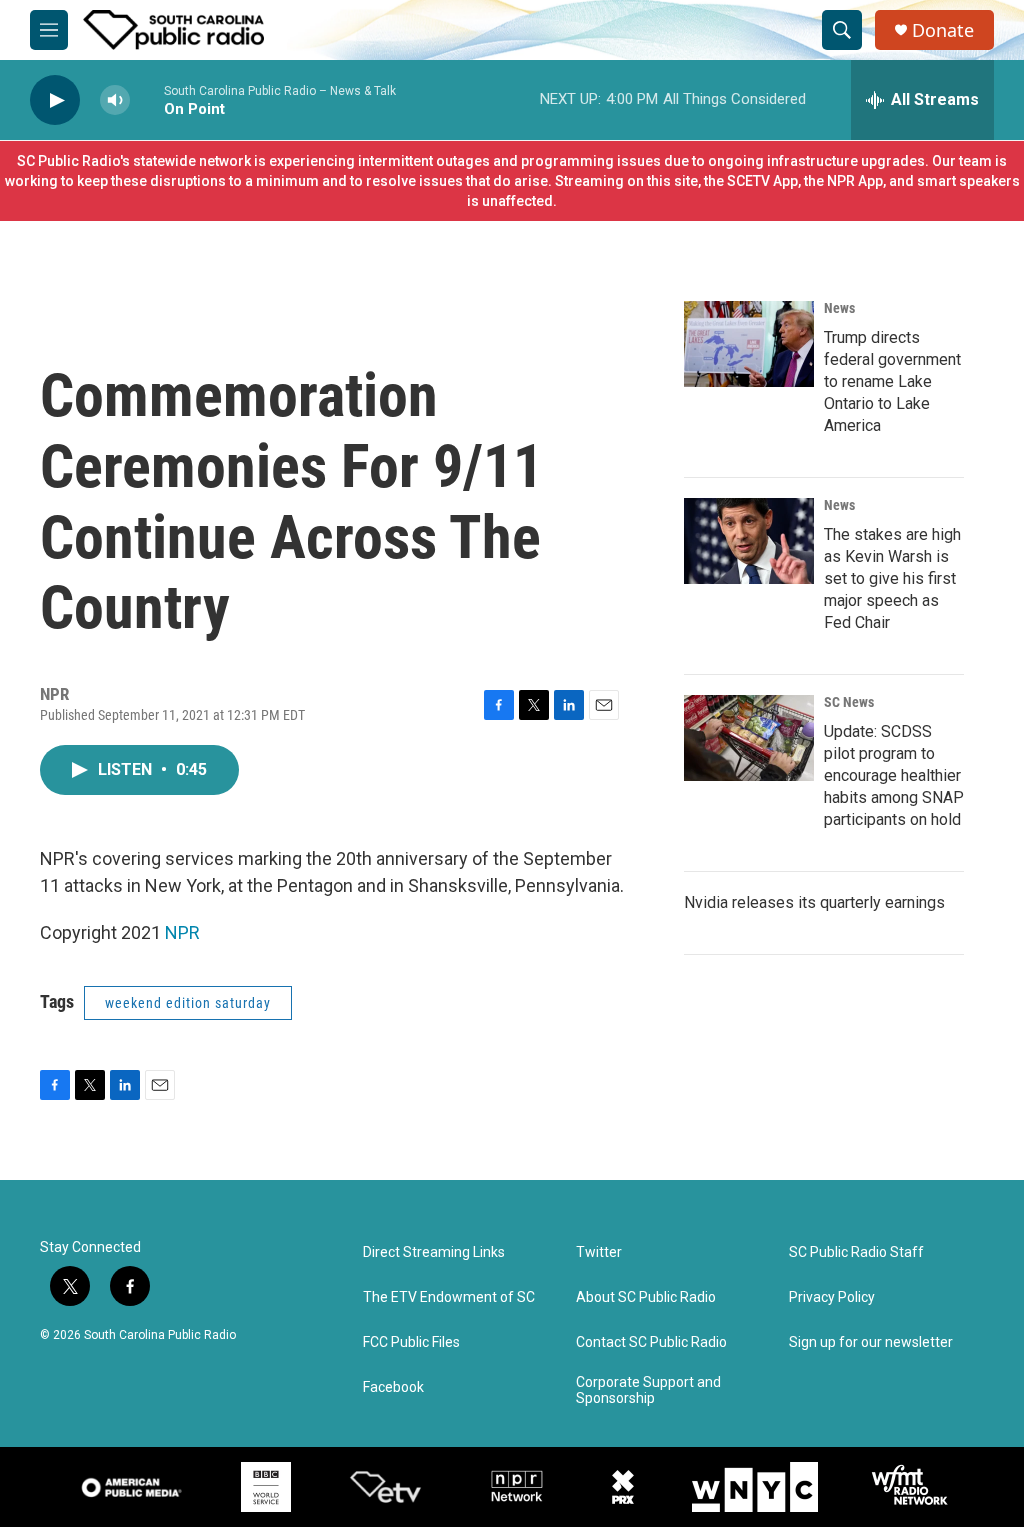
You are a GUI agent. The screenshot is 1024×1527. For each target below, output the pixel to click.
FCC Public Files (411, 1342)
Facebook (393, 1387)
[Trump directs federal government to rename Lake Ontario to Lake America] (749, 344)
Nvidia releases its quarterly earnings (814, 902)
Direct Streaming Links (434, 1252)
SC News (849, 702)
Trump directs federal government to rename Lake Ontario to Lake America (892, 381)
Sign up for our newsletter (871, 1342)
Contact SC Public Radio (651, 1342)
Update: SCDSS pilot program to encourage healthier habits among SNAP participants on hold (894, 775)
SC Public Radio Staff (856, 1252)
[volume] (115, 100)
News (839, 308)
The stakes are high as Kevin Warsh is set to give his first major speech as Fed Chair (892, 578)
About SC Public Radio (646, 1297)
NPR (182, 932)
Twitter (599, 1252)
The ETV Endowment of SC (449, 1297)
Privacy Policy (832, 1297)
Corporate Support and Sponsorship (648, 1390)
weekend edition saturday (188, 1003)
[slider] (147, 99)
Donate (943, 30)
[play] (55, 100)
